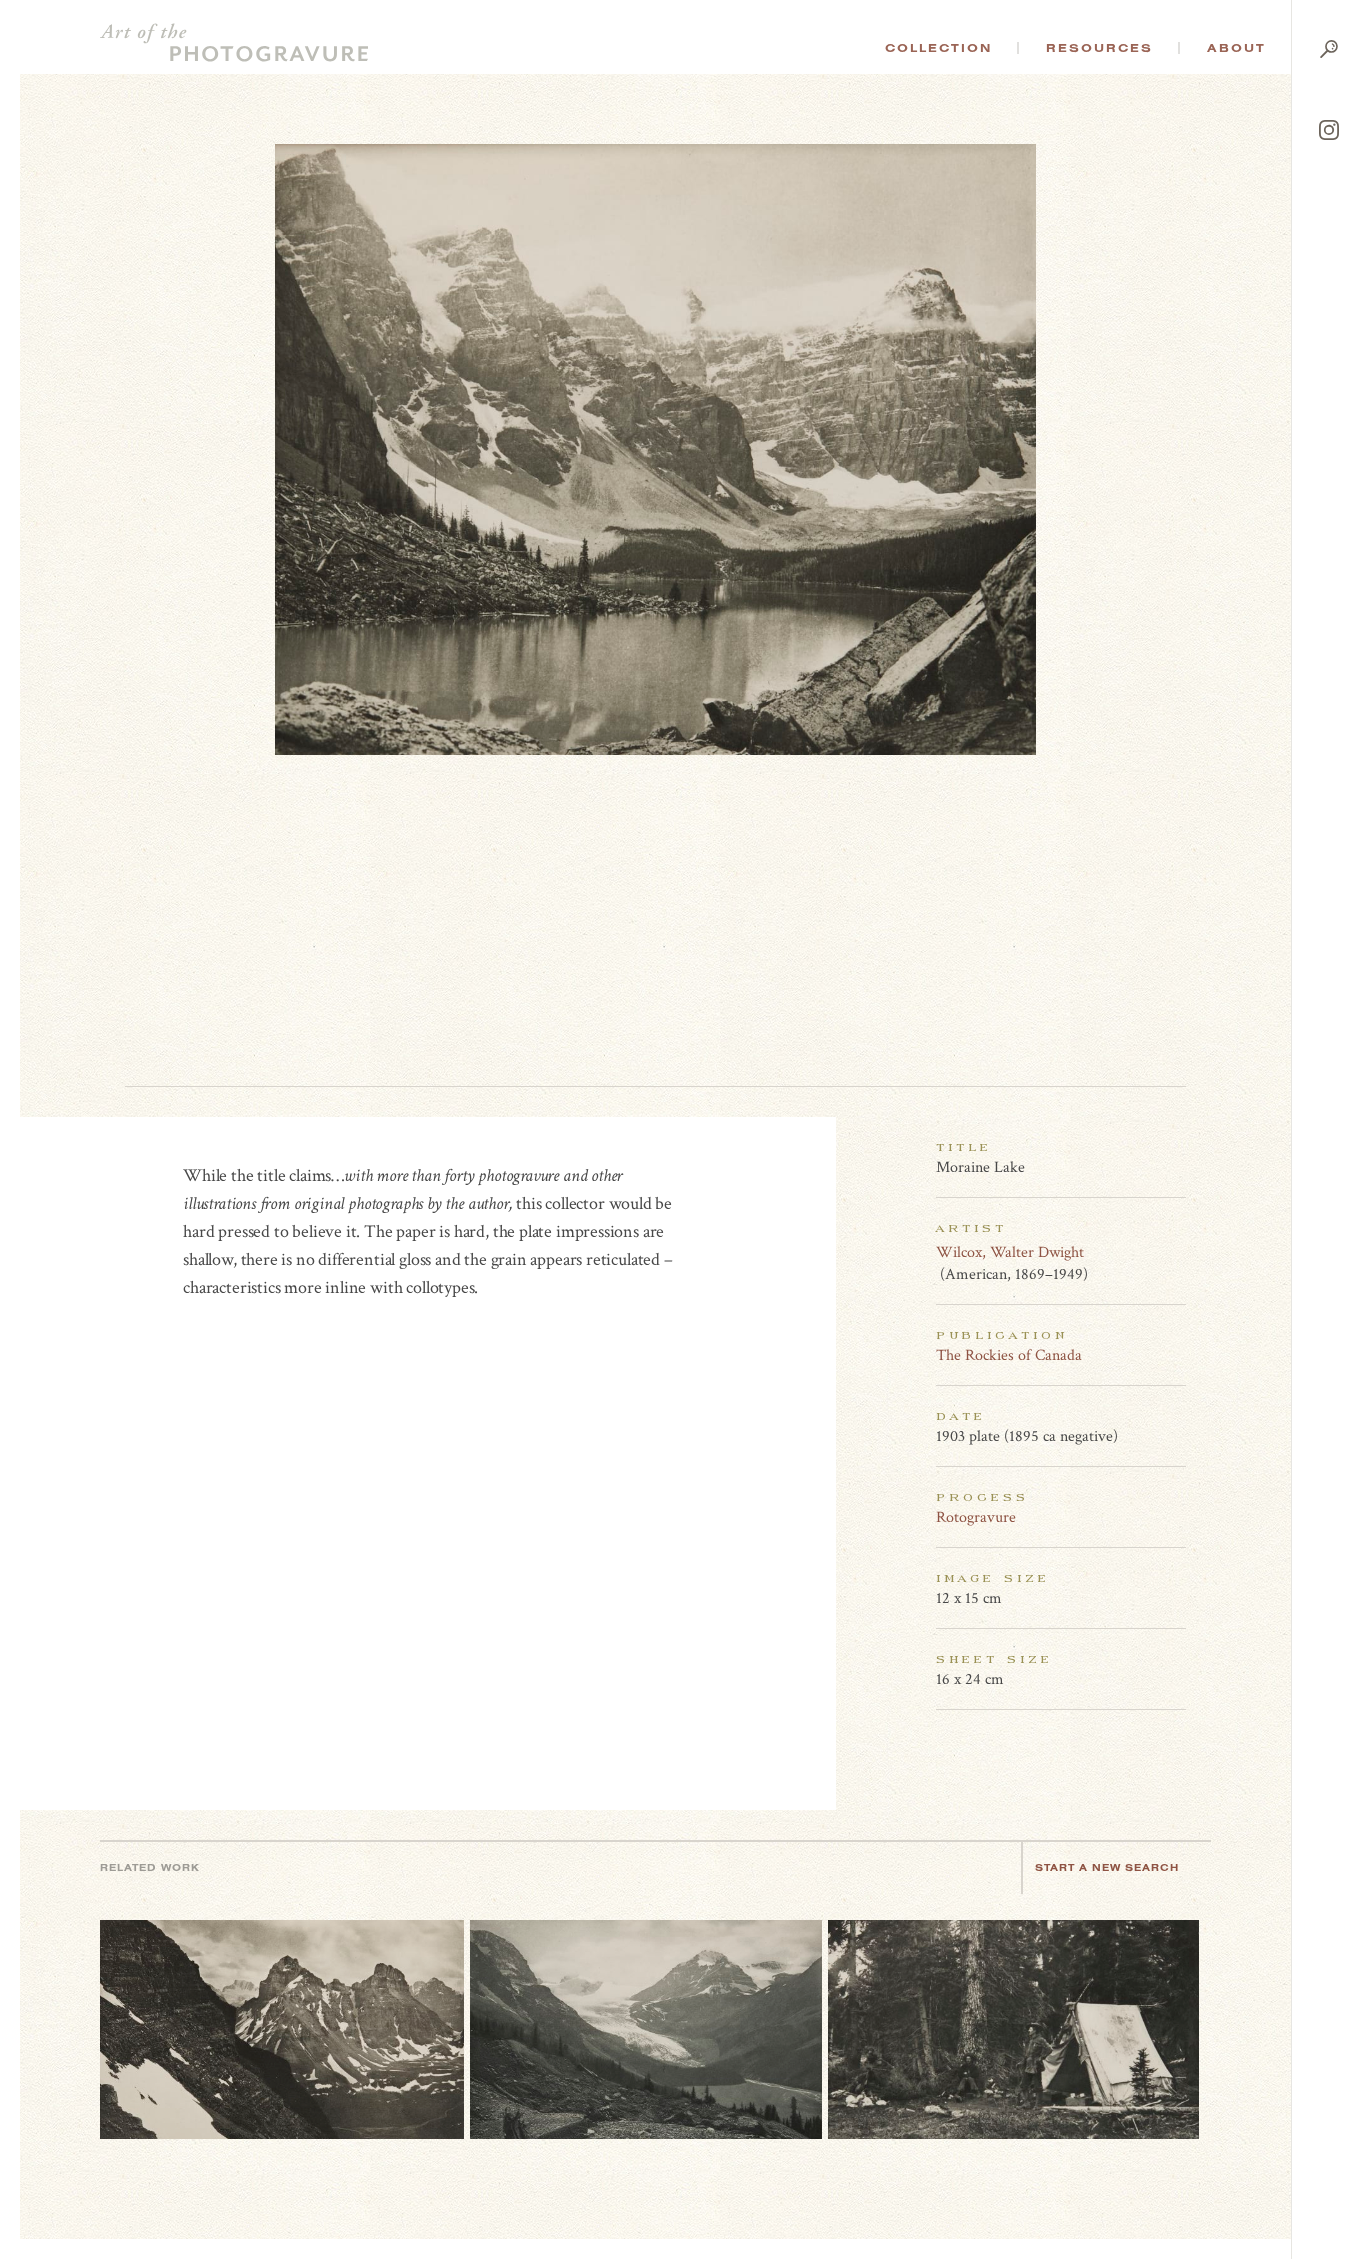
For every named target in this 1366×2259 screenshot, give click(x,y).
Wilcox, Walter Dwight (1010, 1252)
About (1236, 48)
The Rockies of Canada (1009, 1355)
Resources (1099, 48)
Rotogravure (976, 1517)
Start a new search (1107, 1867)
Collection (938, 48)
